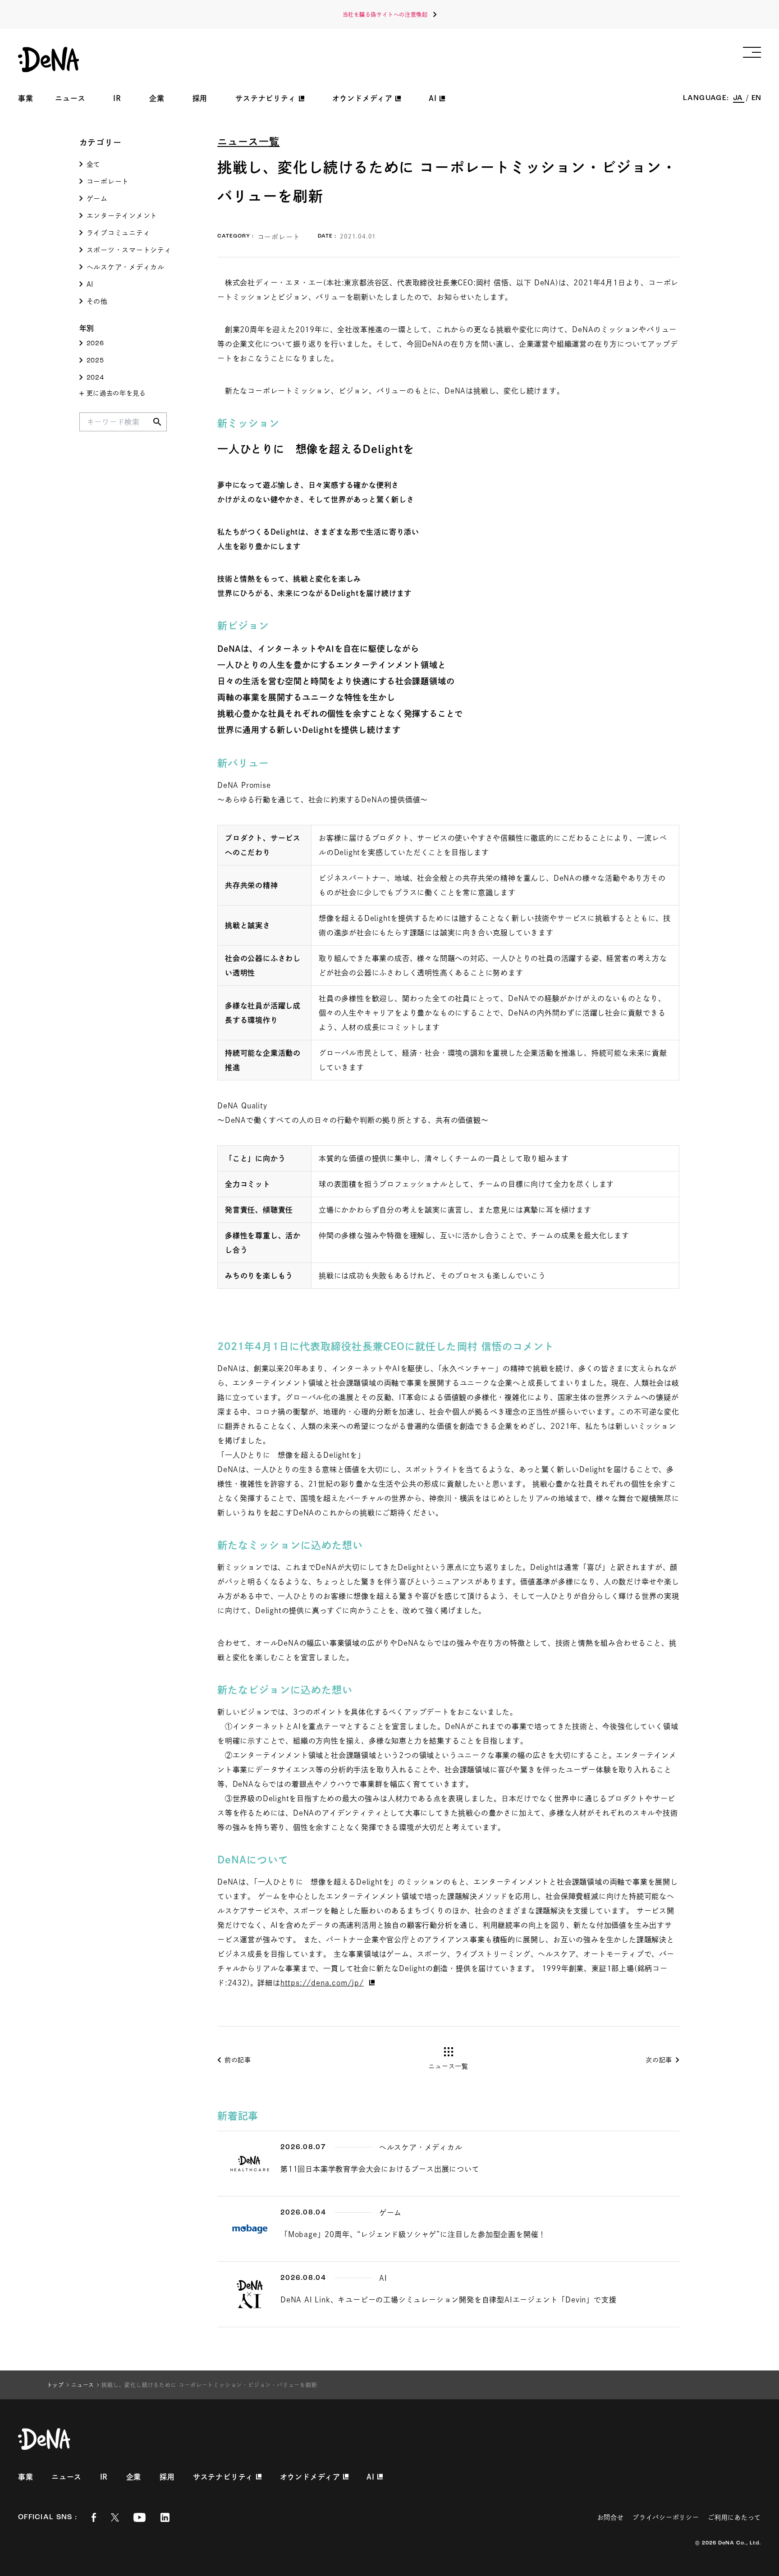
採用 (200, 98)
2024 (95, 378)
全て (94, 164)
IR (117, 98)
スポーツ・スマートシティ (129, 250)
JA (739, 98)
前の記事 (238, 2060)
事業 (26, 98)
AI (90, 284)
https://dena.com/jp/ (322, 1983)
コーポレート (108, 181)
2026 (95, 344)
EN (756, 98)
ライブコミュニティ (119, 233)
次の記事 (659, 2060)
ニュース (70, 98)
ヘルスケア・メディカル (126, 267)
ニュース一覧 (249, 142)
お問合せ (611, 2517)
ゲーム (97, 199)
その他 (97, 301)
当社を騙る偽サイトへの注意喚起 (385, 14)
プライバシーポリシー (666, 2517)
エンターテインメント (122, 216)
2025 (95, 361)
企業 (157, 98)
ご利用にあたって (734, 2517)
